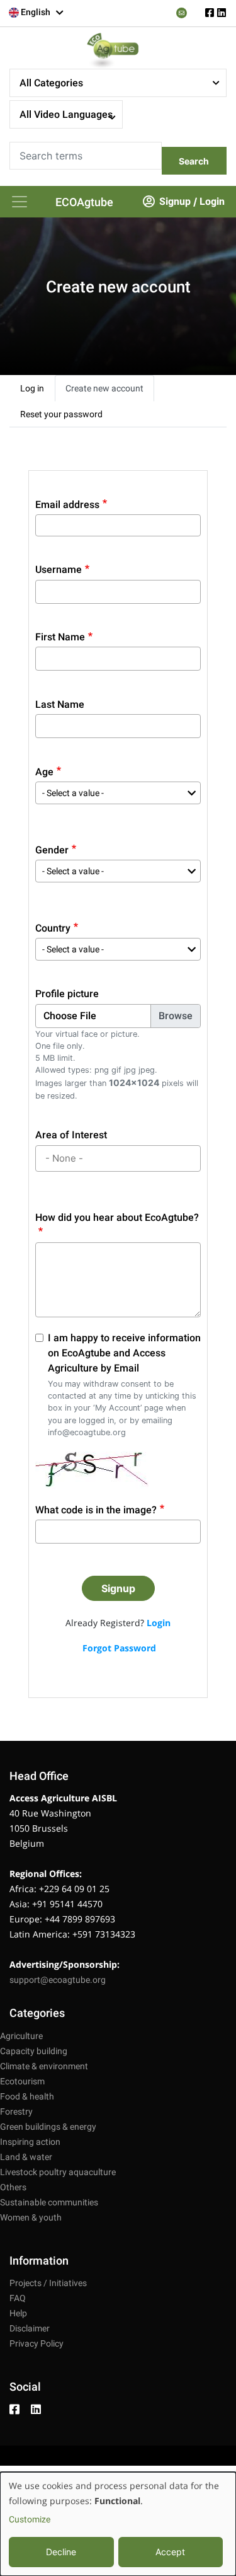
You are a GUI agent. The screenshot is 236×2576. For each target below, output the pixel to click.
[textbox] (37, 12)
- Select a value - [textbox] (73, 793)
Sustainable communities (49, 2202)
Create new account (104, 388)
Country (53, 928)
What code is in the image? (96, 1510)
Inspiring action (30, 2142)
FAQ (18, 2298)
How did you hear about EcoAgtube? (117, 1217)
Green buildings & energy (48, 2127)
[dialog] (118, 2524)
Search (194, 161)
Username (59, 569)
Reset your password (61, 414)
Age (44, 772)
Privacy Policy (37, 2343)
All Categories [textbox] (51, 83)
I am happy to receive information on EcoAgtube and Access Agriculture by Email (124, 1353)
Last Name (60, 704)
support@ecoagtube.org (58, 1980)
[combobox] (37, 13)
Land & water (26, 2157)
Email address (67, 505)
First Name (60, 637)
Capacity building (34, 2051)
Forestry (16, 2111)
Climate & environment (44, 2066)
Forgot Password (119, 1648)
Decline (61, 2552)
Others (13, 2187)
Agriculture (21, 2036)
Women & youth (31, 2217)
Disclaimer (30, 2328)
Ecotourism (22, 2081)
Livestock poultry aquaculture (58, 2172)
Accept (170, 2552)
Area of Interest (71, 1135)
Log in (32, 388)
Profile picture (67, 994)
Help (18, 2313)
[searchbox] (120, 1159)
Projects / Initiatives (48, 2283)
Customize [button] (30, 2519)
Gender (52, 850)
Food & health (27, 2096)
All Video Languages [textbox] (66, 114)
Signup (175, 201)
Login (212, 201)
